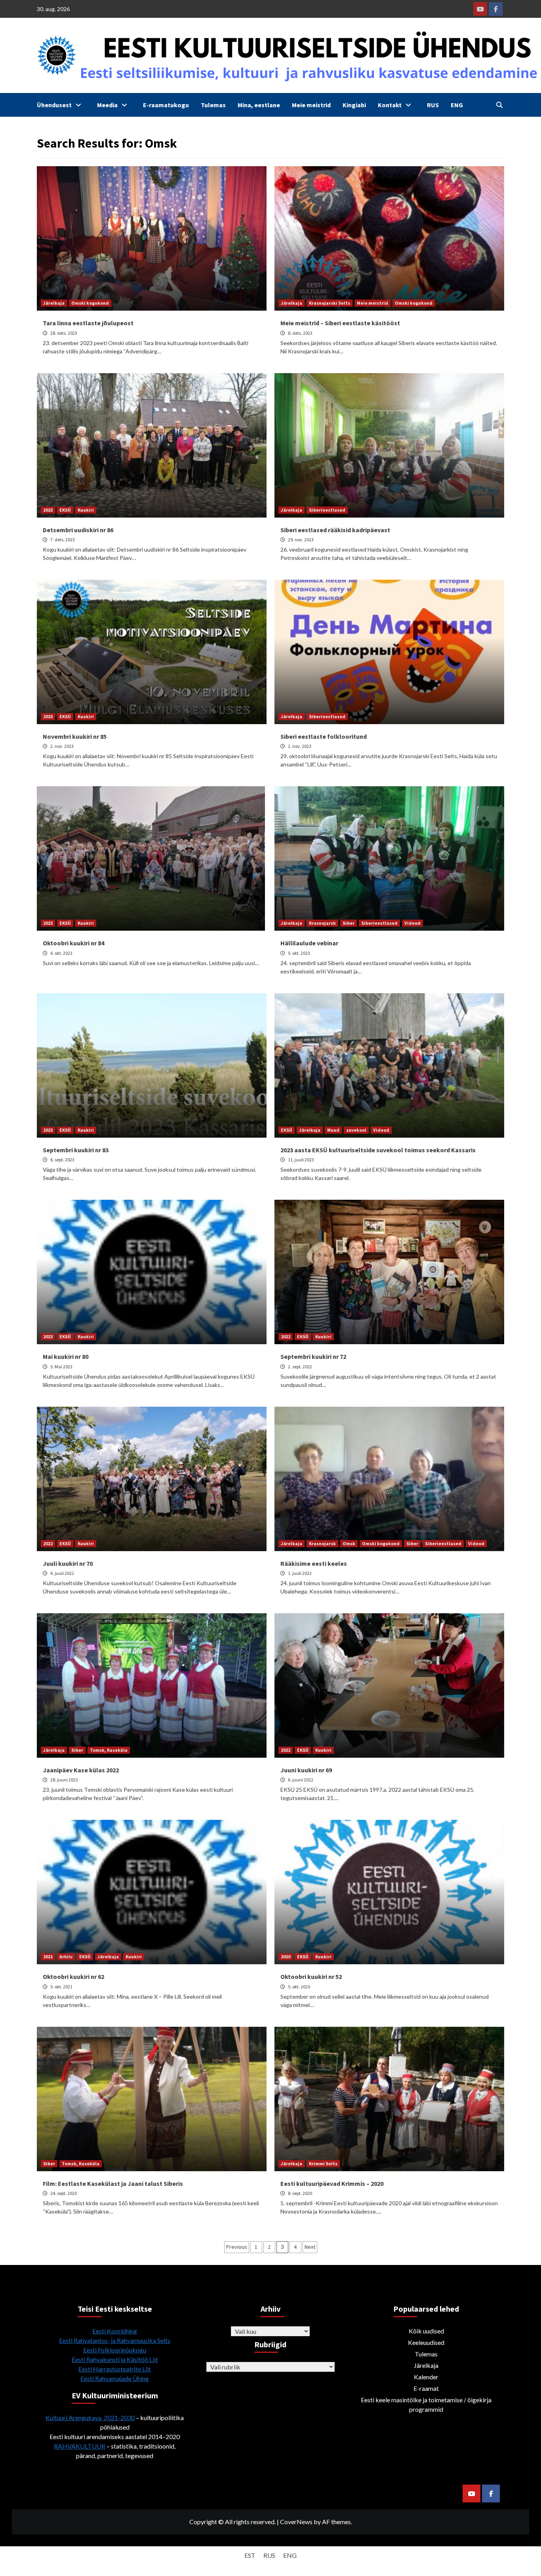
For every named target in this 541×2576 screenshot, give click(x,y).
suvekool (356, 1130)
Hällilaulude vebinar (309, 943)
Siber (349, 923)
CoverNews (296, 2522)
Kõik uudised (426, 2331)
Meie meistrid (311, 105)
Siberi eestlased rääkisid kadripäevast (335, 530)
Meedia (107, 105)
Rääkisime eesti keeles (314, 1563)
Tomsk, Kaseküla (109, 1750)
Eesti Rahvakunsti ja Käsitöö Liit (115, 2359)
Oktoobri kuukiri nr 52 (311, 1977)
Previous (237, 2247)
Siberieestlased (327, 510)
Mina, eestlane (259, 105)
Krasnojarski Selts (330, 303)
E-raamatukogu (166, 105)
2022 (286, 1336)
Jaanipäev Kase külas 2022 (81, 1770)
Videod (412, 923)
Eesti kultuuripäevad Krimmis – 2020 (332, 2183)
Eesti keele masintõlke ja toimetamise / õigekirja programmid (426, 2404)
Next (310, 2247)
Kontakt (390, 105)
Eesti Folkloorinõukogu (115, 2350)
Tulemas (213, 105)
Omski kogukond (90, 303)
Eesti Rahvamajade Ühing (115, 2378)
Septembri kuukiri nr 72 (313, 1356)
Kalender (426, 2377)
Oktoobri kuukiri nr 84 (73, 943)
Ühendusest (54, 105)
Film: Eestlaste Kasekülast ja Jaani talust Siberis (113, 2183)
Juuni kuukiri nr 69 (306, 1770)
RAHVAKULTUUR (80, 2446)
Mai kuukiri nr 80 (66, 1356)
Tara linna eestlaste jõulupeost (88, 323)
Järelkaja (54, 303)
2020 (286, 1957)
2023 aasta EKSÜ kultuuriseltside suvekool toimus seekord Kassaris (378, 1150)
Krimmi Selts (323, 2163)
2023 (48, 510)
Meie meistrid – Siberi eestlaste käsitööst (340, 323)
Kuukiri (86, 510)
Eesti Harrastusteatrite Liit (115, 2369)
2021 (48, 1957)
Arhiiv (66, 1957)
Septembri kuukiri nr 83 (76, 1150)
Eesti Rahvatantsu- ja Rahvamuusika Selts (115, 2340)
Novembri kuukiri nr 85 (75, 736)
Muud (333, 1130)
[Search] (499, 105)
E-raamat (426, 2388)
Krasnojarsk (322, 923)
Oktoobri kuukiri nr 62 (73, 1977)
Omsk (349, 1543)
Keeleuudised (426, 2342)
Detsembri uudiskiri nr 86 (78, 530)
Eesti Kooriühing (115, 2331)
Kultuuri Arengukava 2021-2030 (90, 2418)
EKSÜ (65, 510)
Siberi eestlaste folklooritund (324, 736)
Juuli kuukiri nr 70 (68, 1563)
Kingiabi (354, 105)
